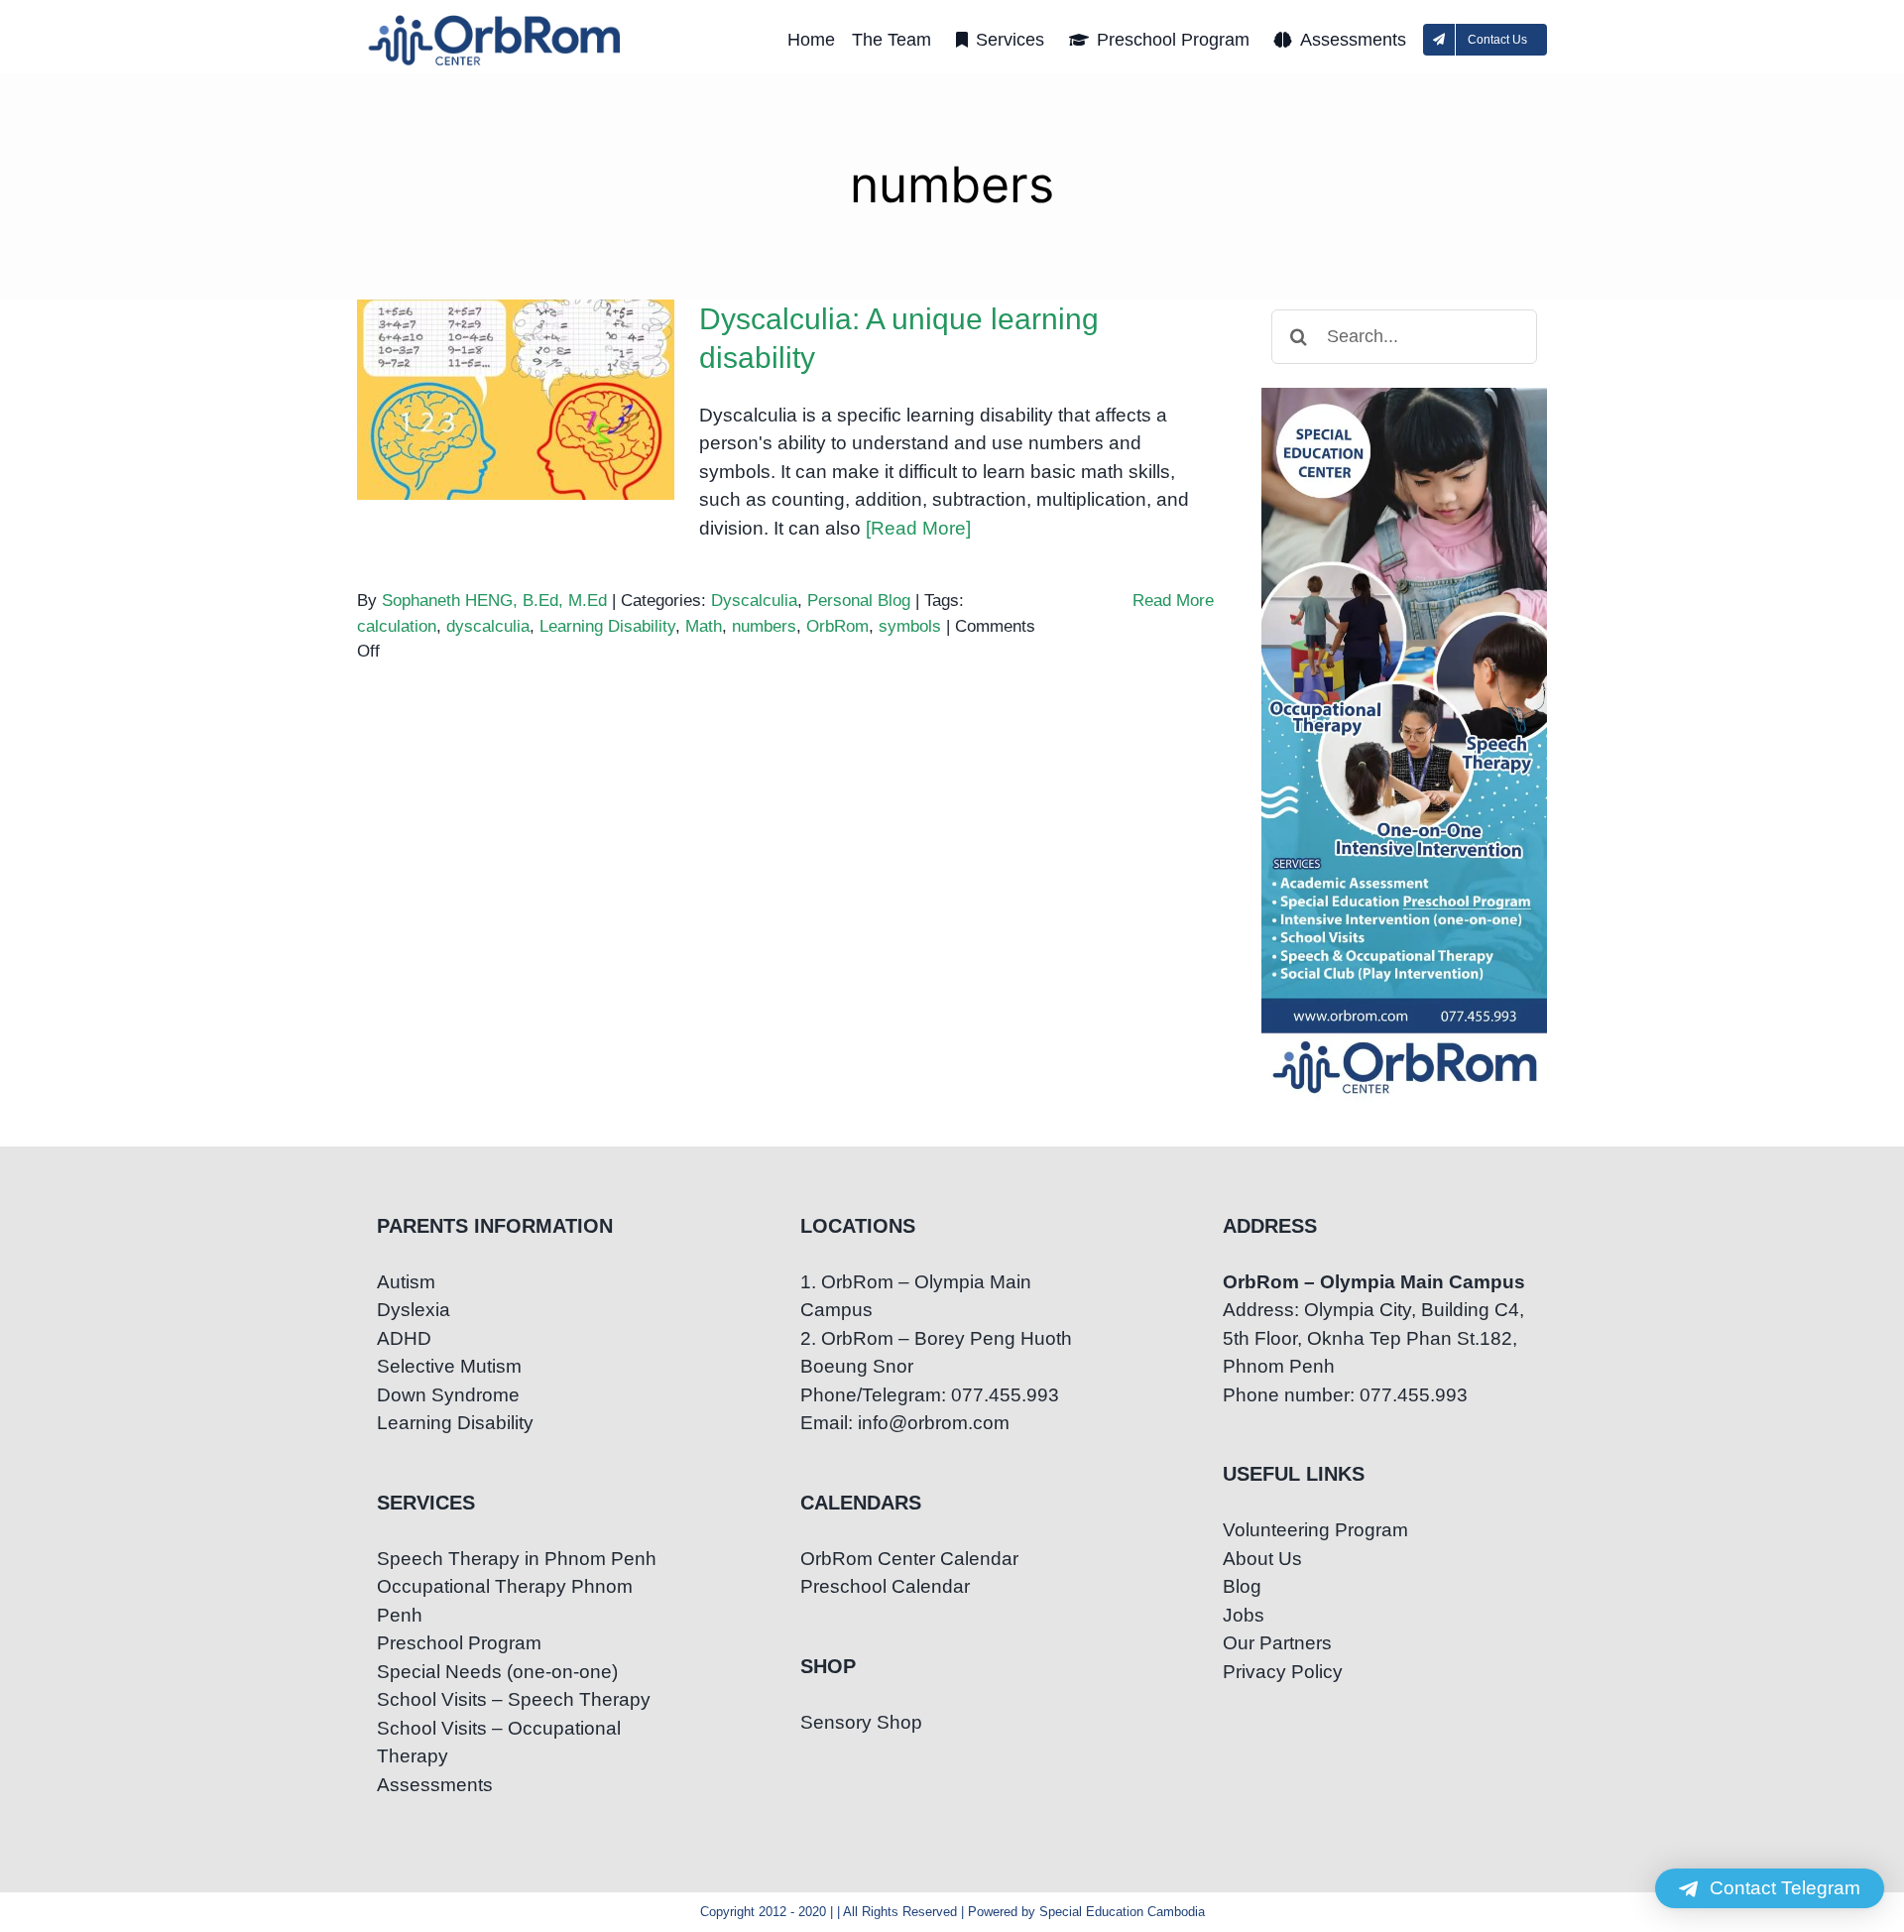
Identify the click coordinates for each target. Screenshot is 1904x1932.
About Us (1262, 1559)
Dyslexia (414, 1310)
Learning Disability (607, 626)
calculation (397, 626)
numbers (764, 626)
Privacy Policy (1283, 1672)
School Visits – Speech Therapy (514, 1699)
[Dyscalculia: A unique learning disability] (516, 400)
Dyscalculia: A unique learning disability (516, 365)
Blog (1242, 1586)
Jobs (1244, 1615)
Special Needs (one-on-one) (497, 1672)
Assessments (435, 1785)
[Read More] (918, 528)
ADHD (404, 1338)
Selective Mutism (449, 1366)
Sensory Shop (861, 1722)
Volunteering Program (1315, 1530)
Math (704, 626)
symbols (910, 626)
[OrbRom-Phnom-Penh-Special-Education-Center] (496, 20)
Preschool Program (459, 1643)
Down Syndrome (448, 1395)
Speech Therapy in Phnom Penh (517, 1559)
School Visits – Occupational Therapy (499, 1743)
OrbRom (837, 626)
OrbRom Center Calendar (909, 1559)
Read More (1173, 601)
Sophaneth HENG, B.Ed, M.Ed (494, 601)
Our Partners (1277, 1643)
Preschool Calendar (885, 1586)
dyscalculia (488, 626)
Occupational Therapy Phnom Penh (505, 1601)
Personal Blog (859, 601)
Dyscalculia (754, 601)
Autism (406, 1282)
